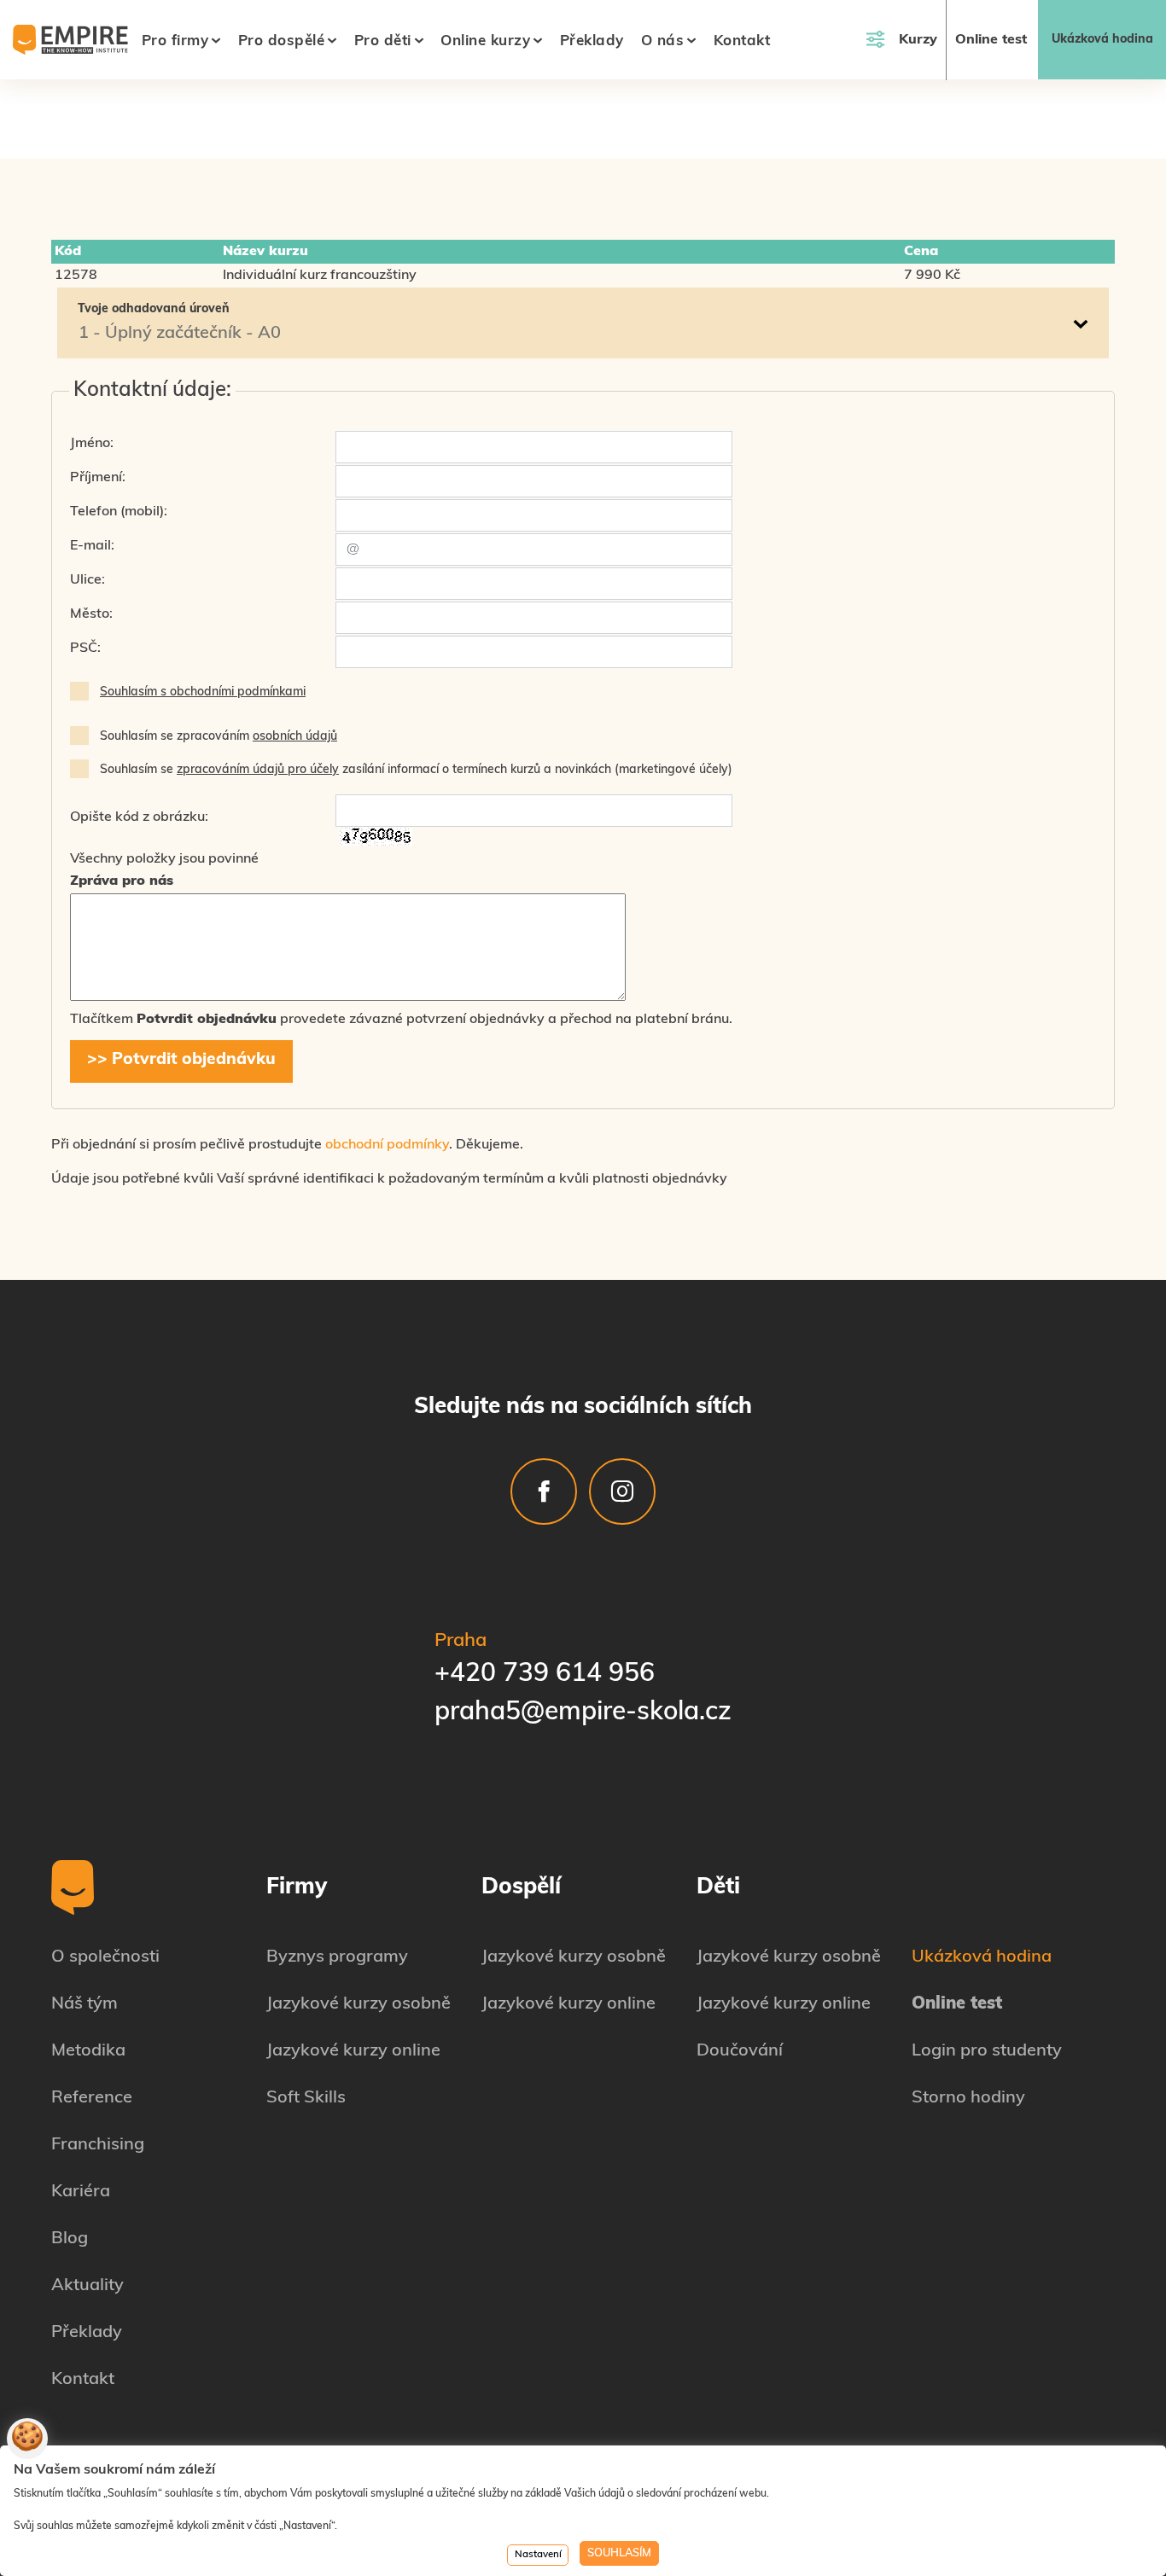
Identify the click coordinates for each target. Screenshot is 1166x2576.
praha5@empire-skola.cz (583, 1713)
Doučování (740, 2051)
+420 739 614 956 (545, 1675)
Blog (70, 2239)
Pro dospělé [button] (282, 41)
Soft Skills (306, 2098)
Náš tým (85, 2004)
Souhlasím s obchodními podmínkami (203, 692)
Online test (991, 40)
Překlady (592, 41)
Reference (92, 2098)
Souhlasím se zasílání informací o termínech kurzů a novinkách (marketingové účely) (416, 770)
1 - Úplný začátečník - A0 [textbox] (180, 334)
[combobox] (583, 334)
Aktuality (87, 2286)
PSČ (84, 648)
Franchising (98, 2145)
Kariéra (81, 2192)
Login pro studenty (987, 2051)
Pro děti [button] (383, 41)
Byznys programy (337, 1957)
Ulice (86, 580)
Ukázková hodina (1102, 40)
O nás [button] (663, 41)
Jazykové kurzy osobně (359, 2004)
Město (90, 614)
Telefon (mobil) (117, 512)
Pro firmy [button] (175, 41)
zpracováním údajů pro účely (258, 770)
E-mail (90, 546)
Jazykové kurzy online (353, 2051)
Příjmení (96, 478)
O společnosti (105, 1957)
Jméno (90, 444)
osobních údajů (295, 737)
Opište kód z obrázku (137, 817)
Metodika (88, 2051)
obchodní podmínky (387, 1145)
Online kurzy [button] (485, 41)
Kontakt (742, 41)
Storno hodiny (968, 2098)
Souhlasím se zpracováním (219, 737)
